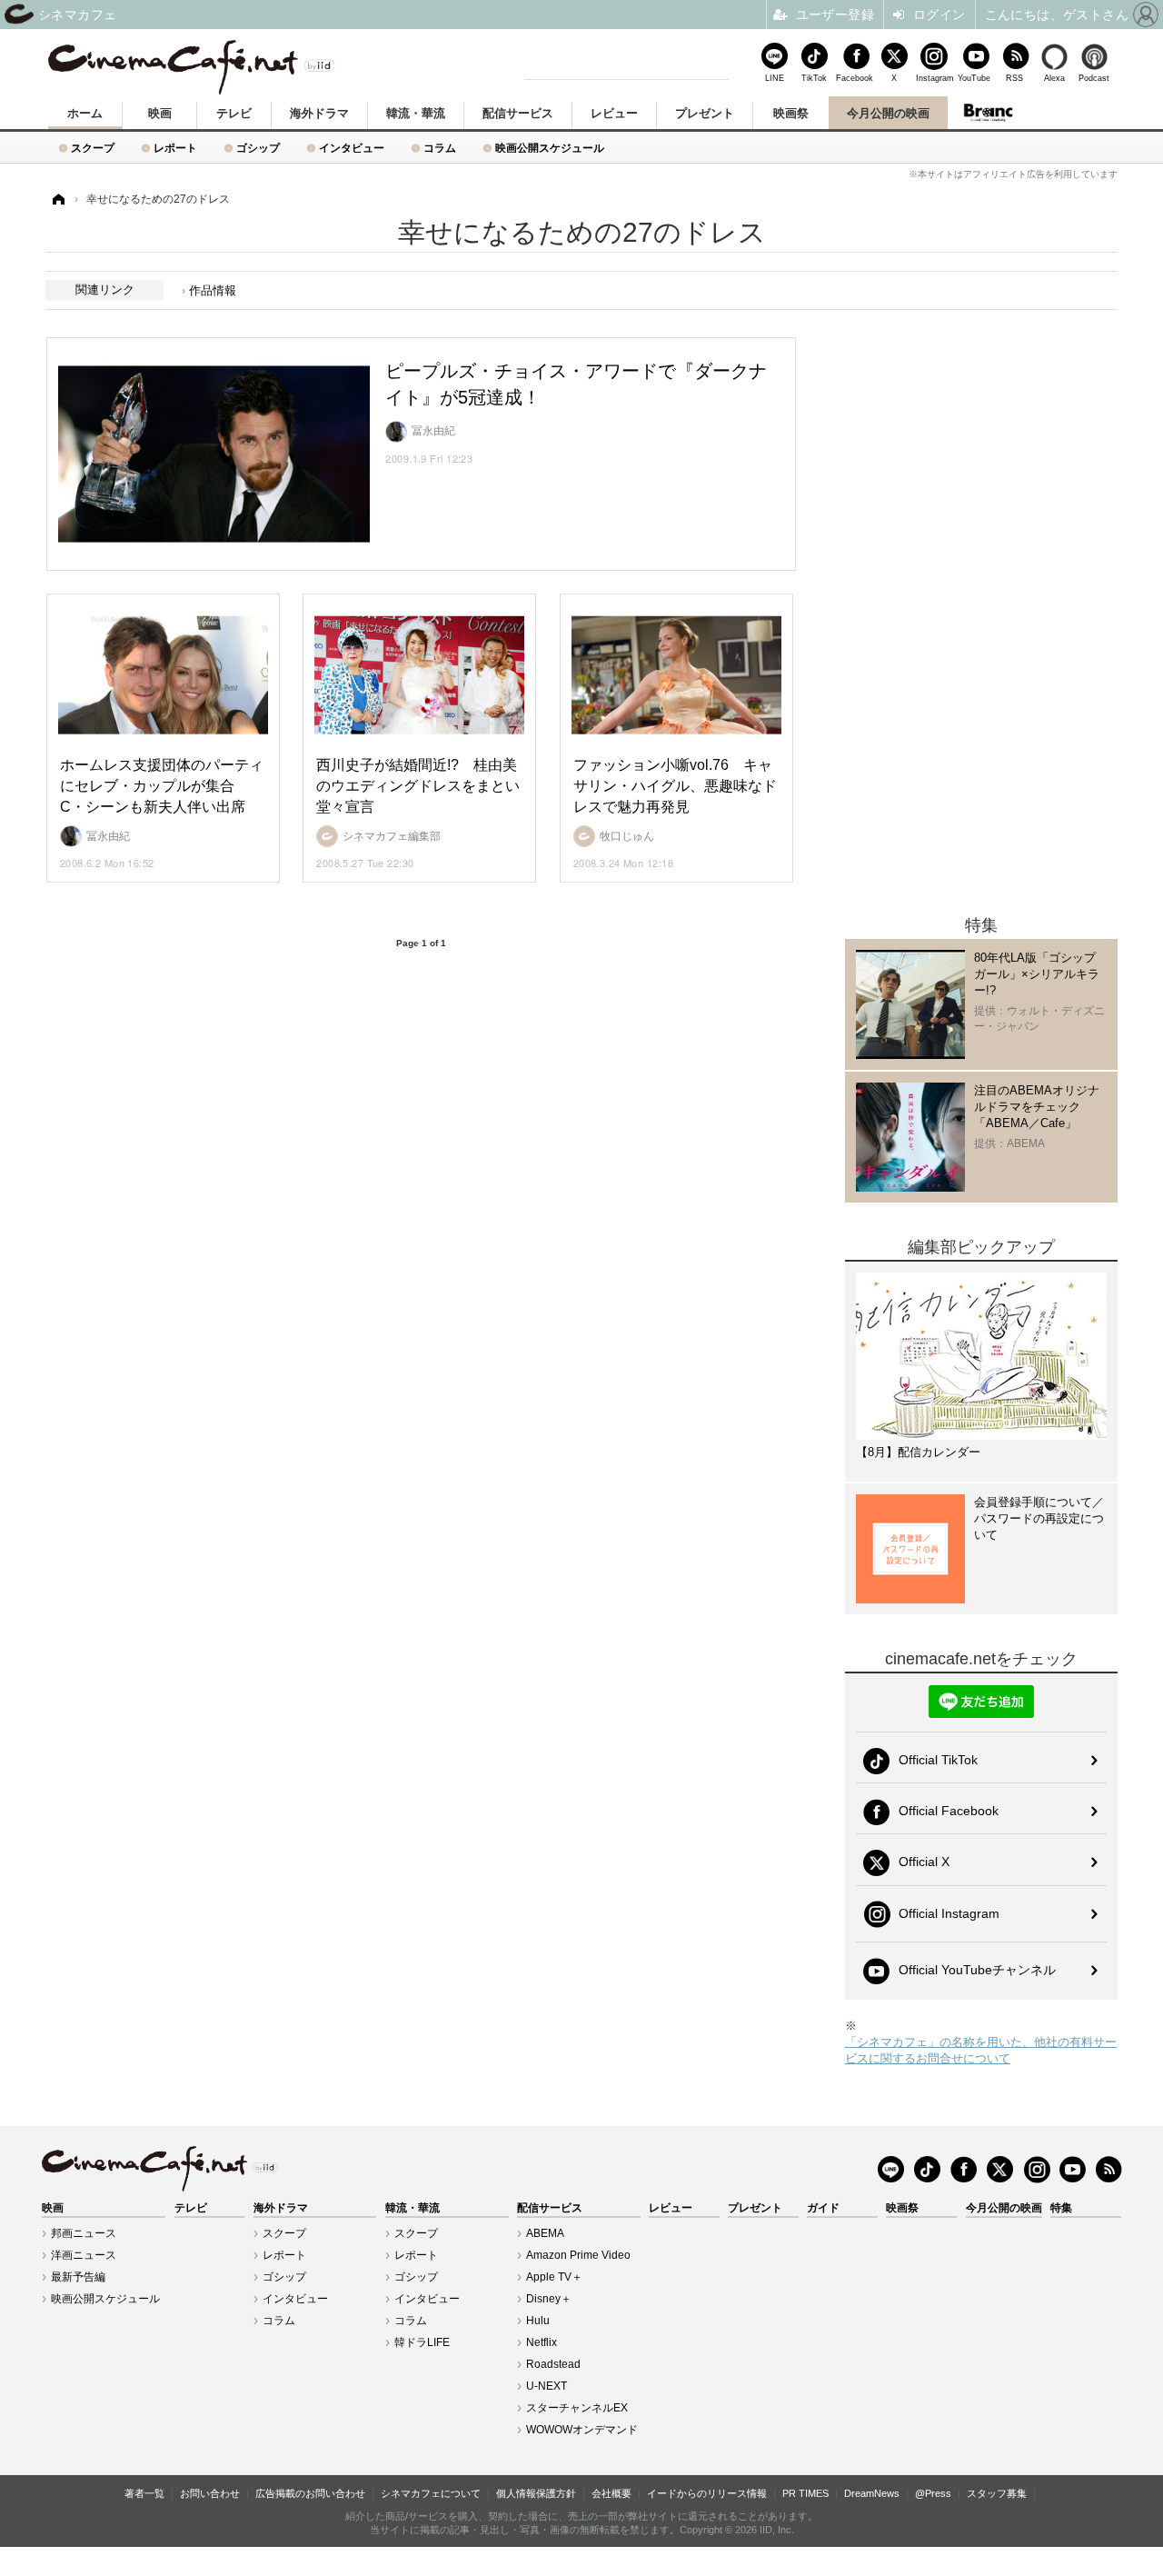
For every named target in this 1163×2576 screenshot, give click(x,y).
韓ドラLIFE (422, 2342)
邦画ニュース (84, 2233)
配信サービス (518, 113)
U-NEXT (547, 2386)
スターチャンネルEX (577, 2408)
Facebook (854, 78)
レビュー (614, 113)
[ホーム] (57, 200)
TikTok (814, 78)
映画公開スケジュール (550, 148)
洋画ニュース (84, 2255)
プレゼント (705, 113)
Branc (989, 113)
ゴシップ (258, 148)
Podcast (1094, 78)
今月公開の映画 (888, 113)
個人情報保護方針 (536, 2493)
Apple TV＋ (554, 2277)
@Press (933, 2493)
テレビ (234, 113)
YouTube (974, 78)
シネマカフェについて (431, 2493)
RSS (1014, 78)
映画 (160, 113)
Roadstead (553, 2364)
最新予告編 (78, 2277)
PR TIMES (805, 2493)
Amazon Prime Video (578, 2255)
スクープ (93, 148)
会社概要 (611, 2493)
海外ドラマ (319, 113)
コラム (440, 148)
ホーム (85, 113)
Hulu (538, 2321)
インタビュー (352, 148)
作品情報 (213, 290)
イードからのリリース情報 (707, 2493)
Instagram (934, 78)
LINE (775, 78)
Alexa (1054, 78)
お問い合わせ (210, 2493)
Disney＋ (549, 2299)
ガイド (823, 2208)
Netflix (542, 2342)
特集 (1061, 2208)
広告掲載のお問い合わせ (310, 2493)
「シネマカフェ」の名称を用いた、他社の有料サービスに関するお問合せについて (981, 2050)
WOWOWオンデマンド (582, 2430)
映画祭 (791, 113)
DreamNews (872, 2493)
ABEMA (545, 2233)
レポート (175, 148)
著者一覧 (144, 2493)
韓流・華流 (416, 113)
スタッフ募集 (997, 2493)
